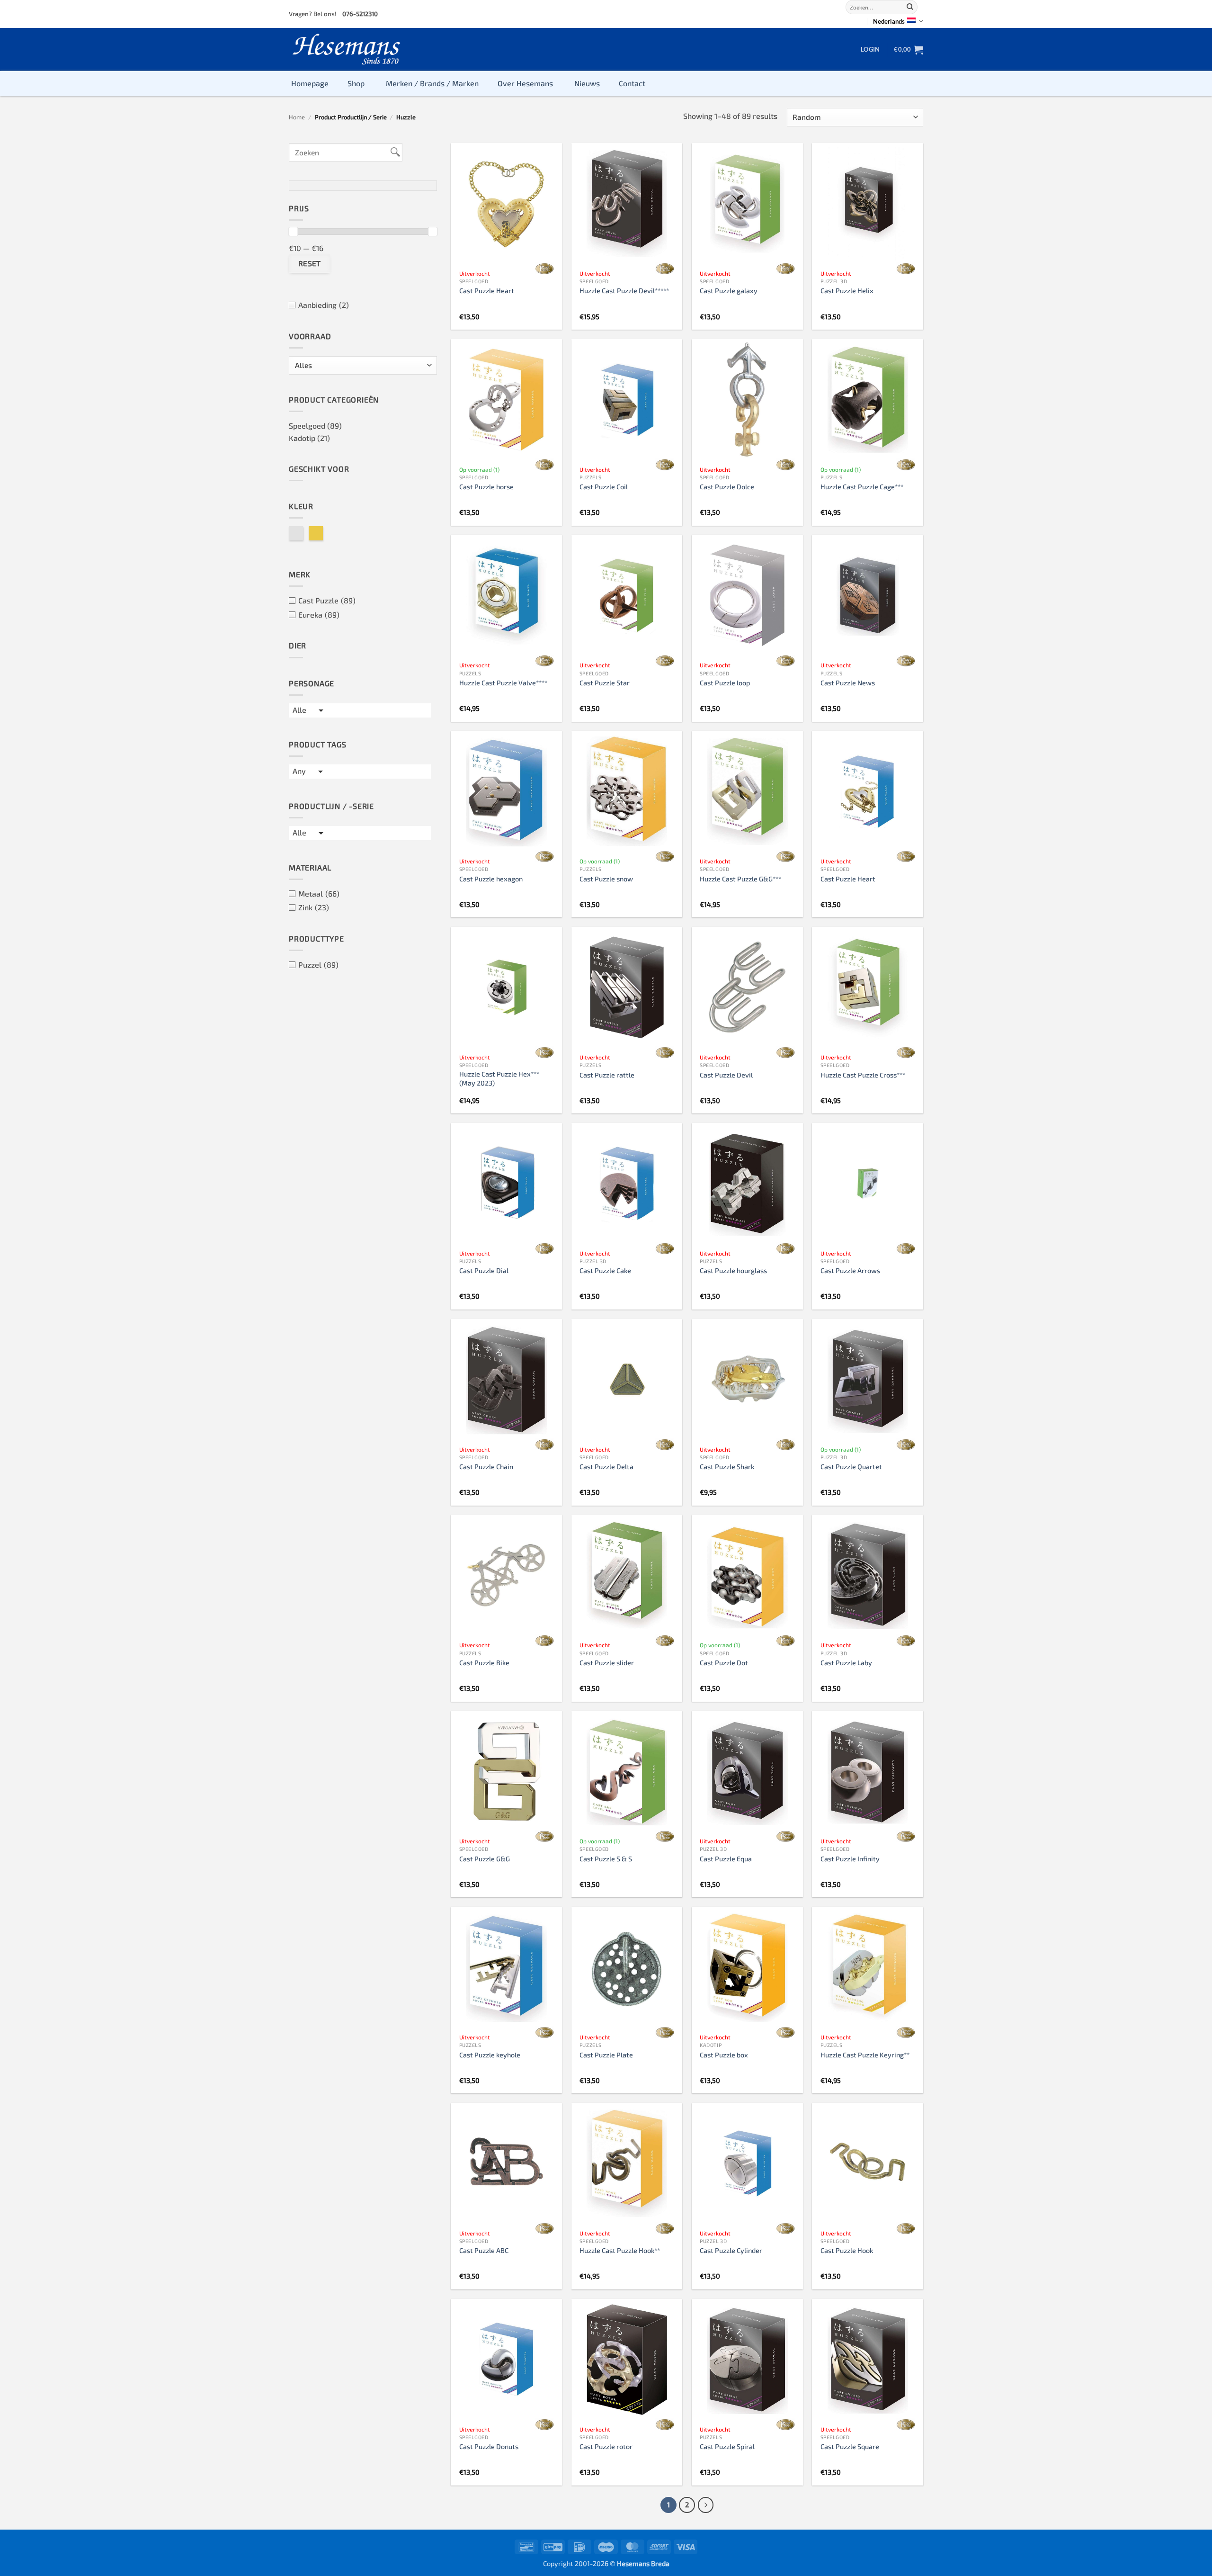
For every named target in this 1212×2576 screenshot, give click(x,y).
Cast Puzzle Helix (847, 291)
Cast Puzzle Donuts (489, 2446)
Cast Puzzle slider (607, 1663)
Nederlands (889, 21)
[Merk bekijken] (544, 269)
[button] (870, 49)
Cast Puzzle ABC (484, 2250)
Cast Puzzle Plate (606, 2055)
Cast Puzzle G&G (485, 1859)
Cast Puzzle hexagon (491, 879)
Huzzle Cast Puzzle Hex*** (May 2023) (499, 1078)
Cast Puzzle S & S (606, 1859)
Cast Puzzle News (848, 683)
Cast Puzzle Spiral (727, 2446)
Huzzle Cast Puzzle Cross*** (863, 1075)
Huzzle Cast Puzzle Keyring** (865, 2055)
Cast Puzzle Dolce (727, 487)
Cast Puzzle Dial (484, 1270)
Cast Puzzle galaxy (729, 291)
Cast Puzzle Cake (605, 1270)
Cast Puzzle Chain (486, 1467)
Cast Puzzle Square (850, 2446)
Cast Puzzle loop (725, 683)
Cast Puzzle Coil (604, 487)
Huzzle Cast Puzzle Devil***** (624, 291)
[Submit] (910, 7)
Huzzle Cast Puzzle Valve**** (503, 683)
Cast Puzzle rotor (606, 2446)
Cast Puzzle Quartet (851, 1467)
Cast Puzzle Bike (484, 1663)
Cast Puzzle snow (606, 879)
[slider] (293, 232)
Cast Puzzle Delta (606, 1467)
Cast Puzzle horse (486, 487)
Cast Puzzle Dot (724, 1663)
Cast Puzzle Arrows (850, 1270)
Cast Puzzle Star (605, 683)
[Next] (706, 2505)
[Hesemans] (347, 49)
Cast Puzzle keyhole (490, 2055)
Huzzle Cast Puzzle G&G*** (740, 879)
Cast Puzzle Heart (487, 291)
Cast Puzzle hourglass (733, 1270)
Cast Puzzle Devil (726, 1075)
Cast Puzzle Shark (727, 1467)
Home (297, 117)
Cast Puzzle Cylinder (731, 2250)
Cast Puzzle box (724, 2055)
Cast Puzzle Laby (846, 1663)
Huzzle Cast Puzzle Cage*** (862, 487)
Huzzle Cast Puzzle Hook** (620, 2250)
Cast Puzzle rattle (607, 1075)
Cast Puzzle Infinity (850, 1859)
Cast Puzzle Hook (847, 2250)
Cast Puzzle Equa (726, 1859)
